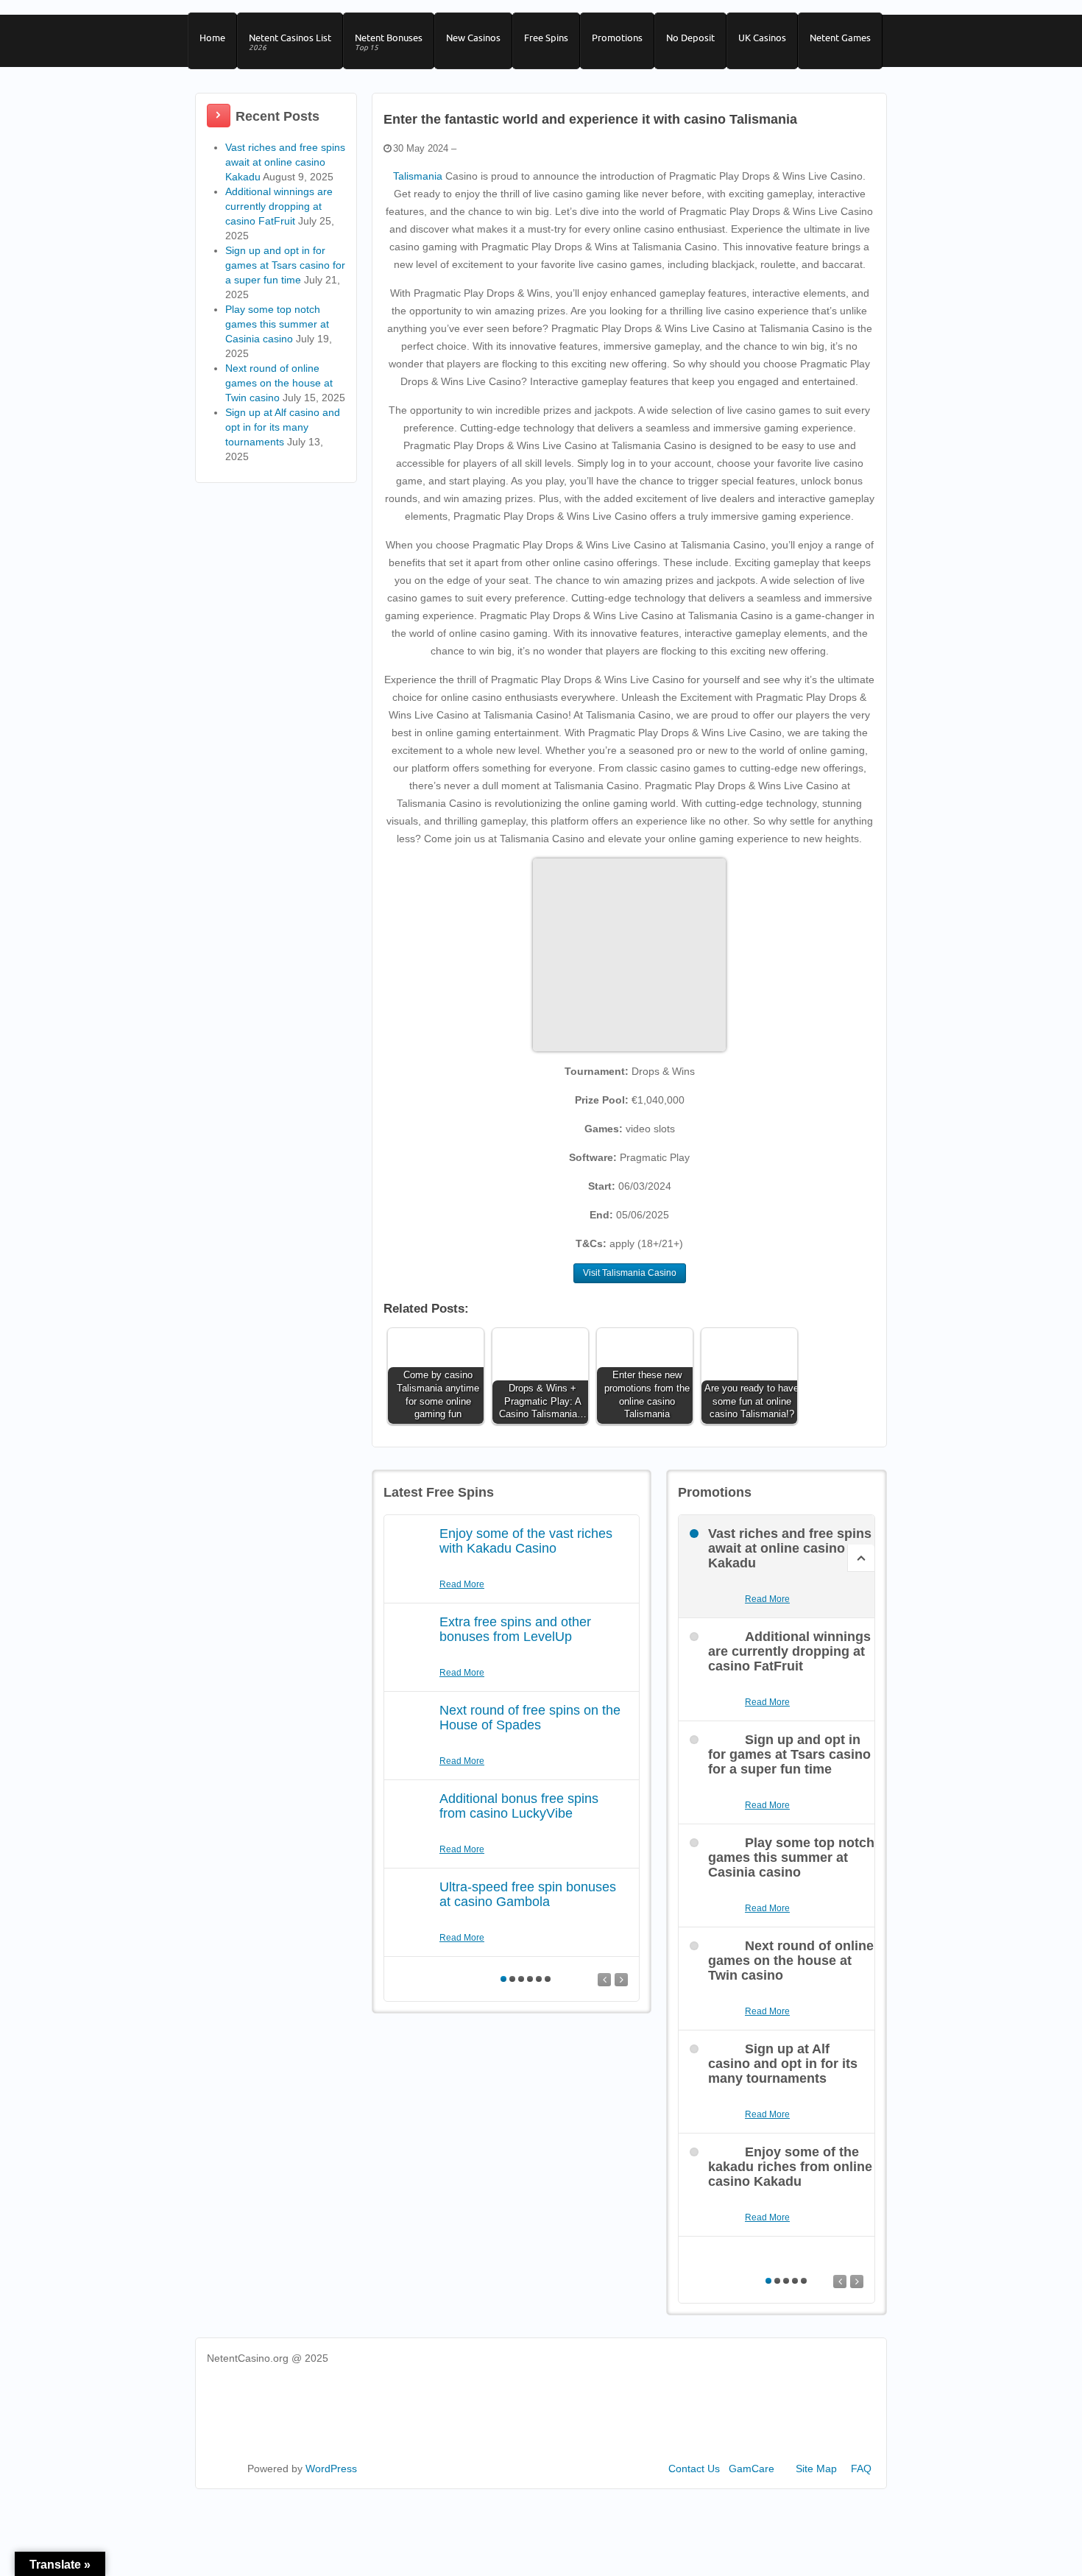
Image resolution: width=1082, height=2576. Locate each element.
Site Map (816, 2469)
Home (212, 38)
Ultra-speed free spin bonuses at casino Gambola (528, 1894)
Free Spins (546, 38)
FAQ (861, 2469)
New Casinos (473, 38)
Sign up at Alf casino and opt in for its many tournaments (283, 427)
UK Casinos (762, 38)
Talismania (418, 176)
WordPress (331, 2469)
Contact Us (694, 2469)
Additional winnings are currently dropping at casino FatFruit (279, 206)
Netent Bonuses (389, 42)
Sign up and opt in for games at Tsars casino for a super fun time (285, 265)
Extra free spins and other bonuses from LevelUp (515, 1629)
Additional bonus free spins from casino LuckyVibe (519, 1806)
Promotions (617, 38)
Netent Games (840, 38)
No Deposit (690, 38)
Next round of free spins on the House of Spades (530, 1718)
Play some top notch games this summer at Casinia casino (277, 324)
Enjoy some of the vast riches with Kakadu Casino (526, 1541)
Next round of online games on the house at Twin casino (279, 383)
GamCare (752, 2469)
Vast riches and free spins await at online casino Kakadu (285, 162)
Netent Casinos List (290, 42)
